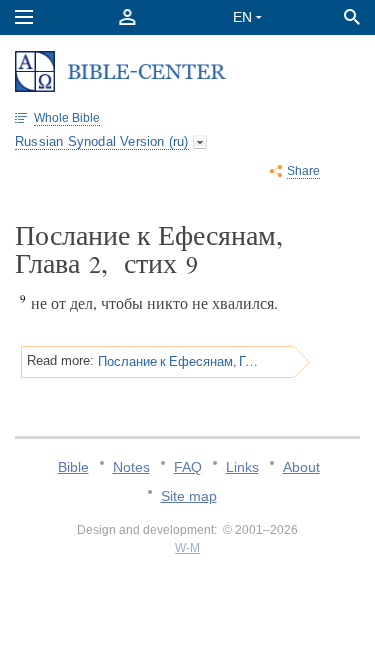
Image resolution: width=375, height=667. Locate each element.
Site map (189, 496)
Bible (73, 467)
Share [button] (303, 171)
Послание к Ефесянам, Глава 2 (179, 361)
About (301, 467)
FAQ (188, 467)
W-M (187, 548)
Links (242, 467)
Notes (131, 467)
